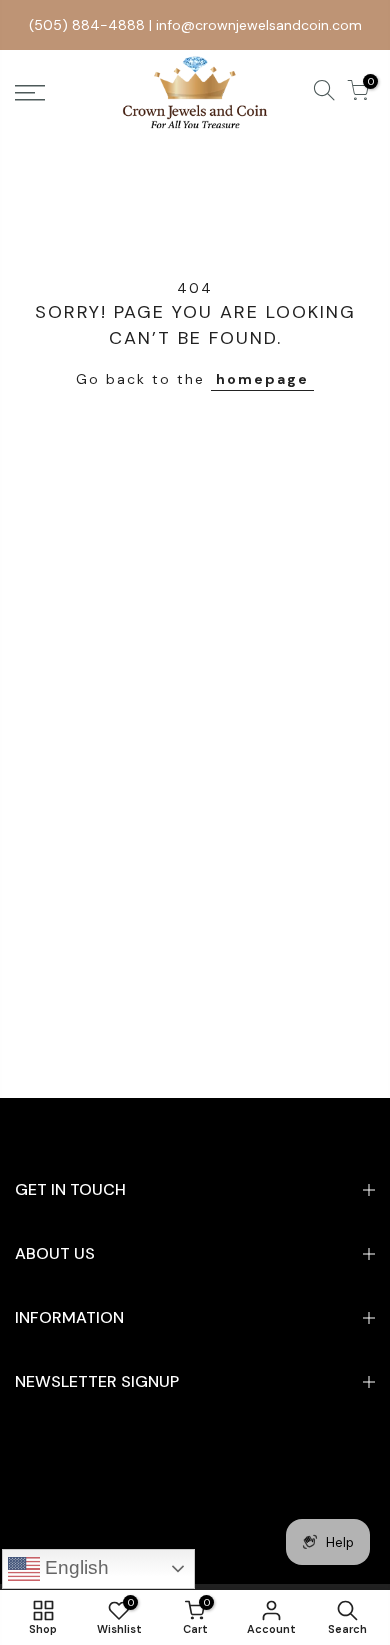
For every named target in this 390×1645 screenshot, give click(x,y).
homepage (262, 379)
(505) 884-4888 (87, 25)
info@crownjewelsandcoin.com (259, 25)
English (74, 1567)
